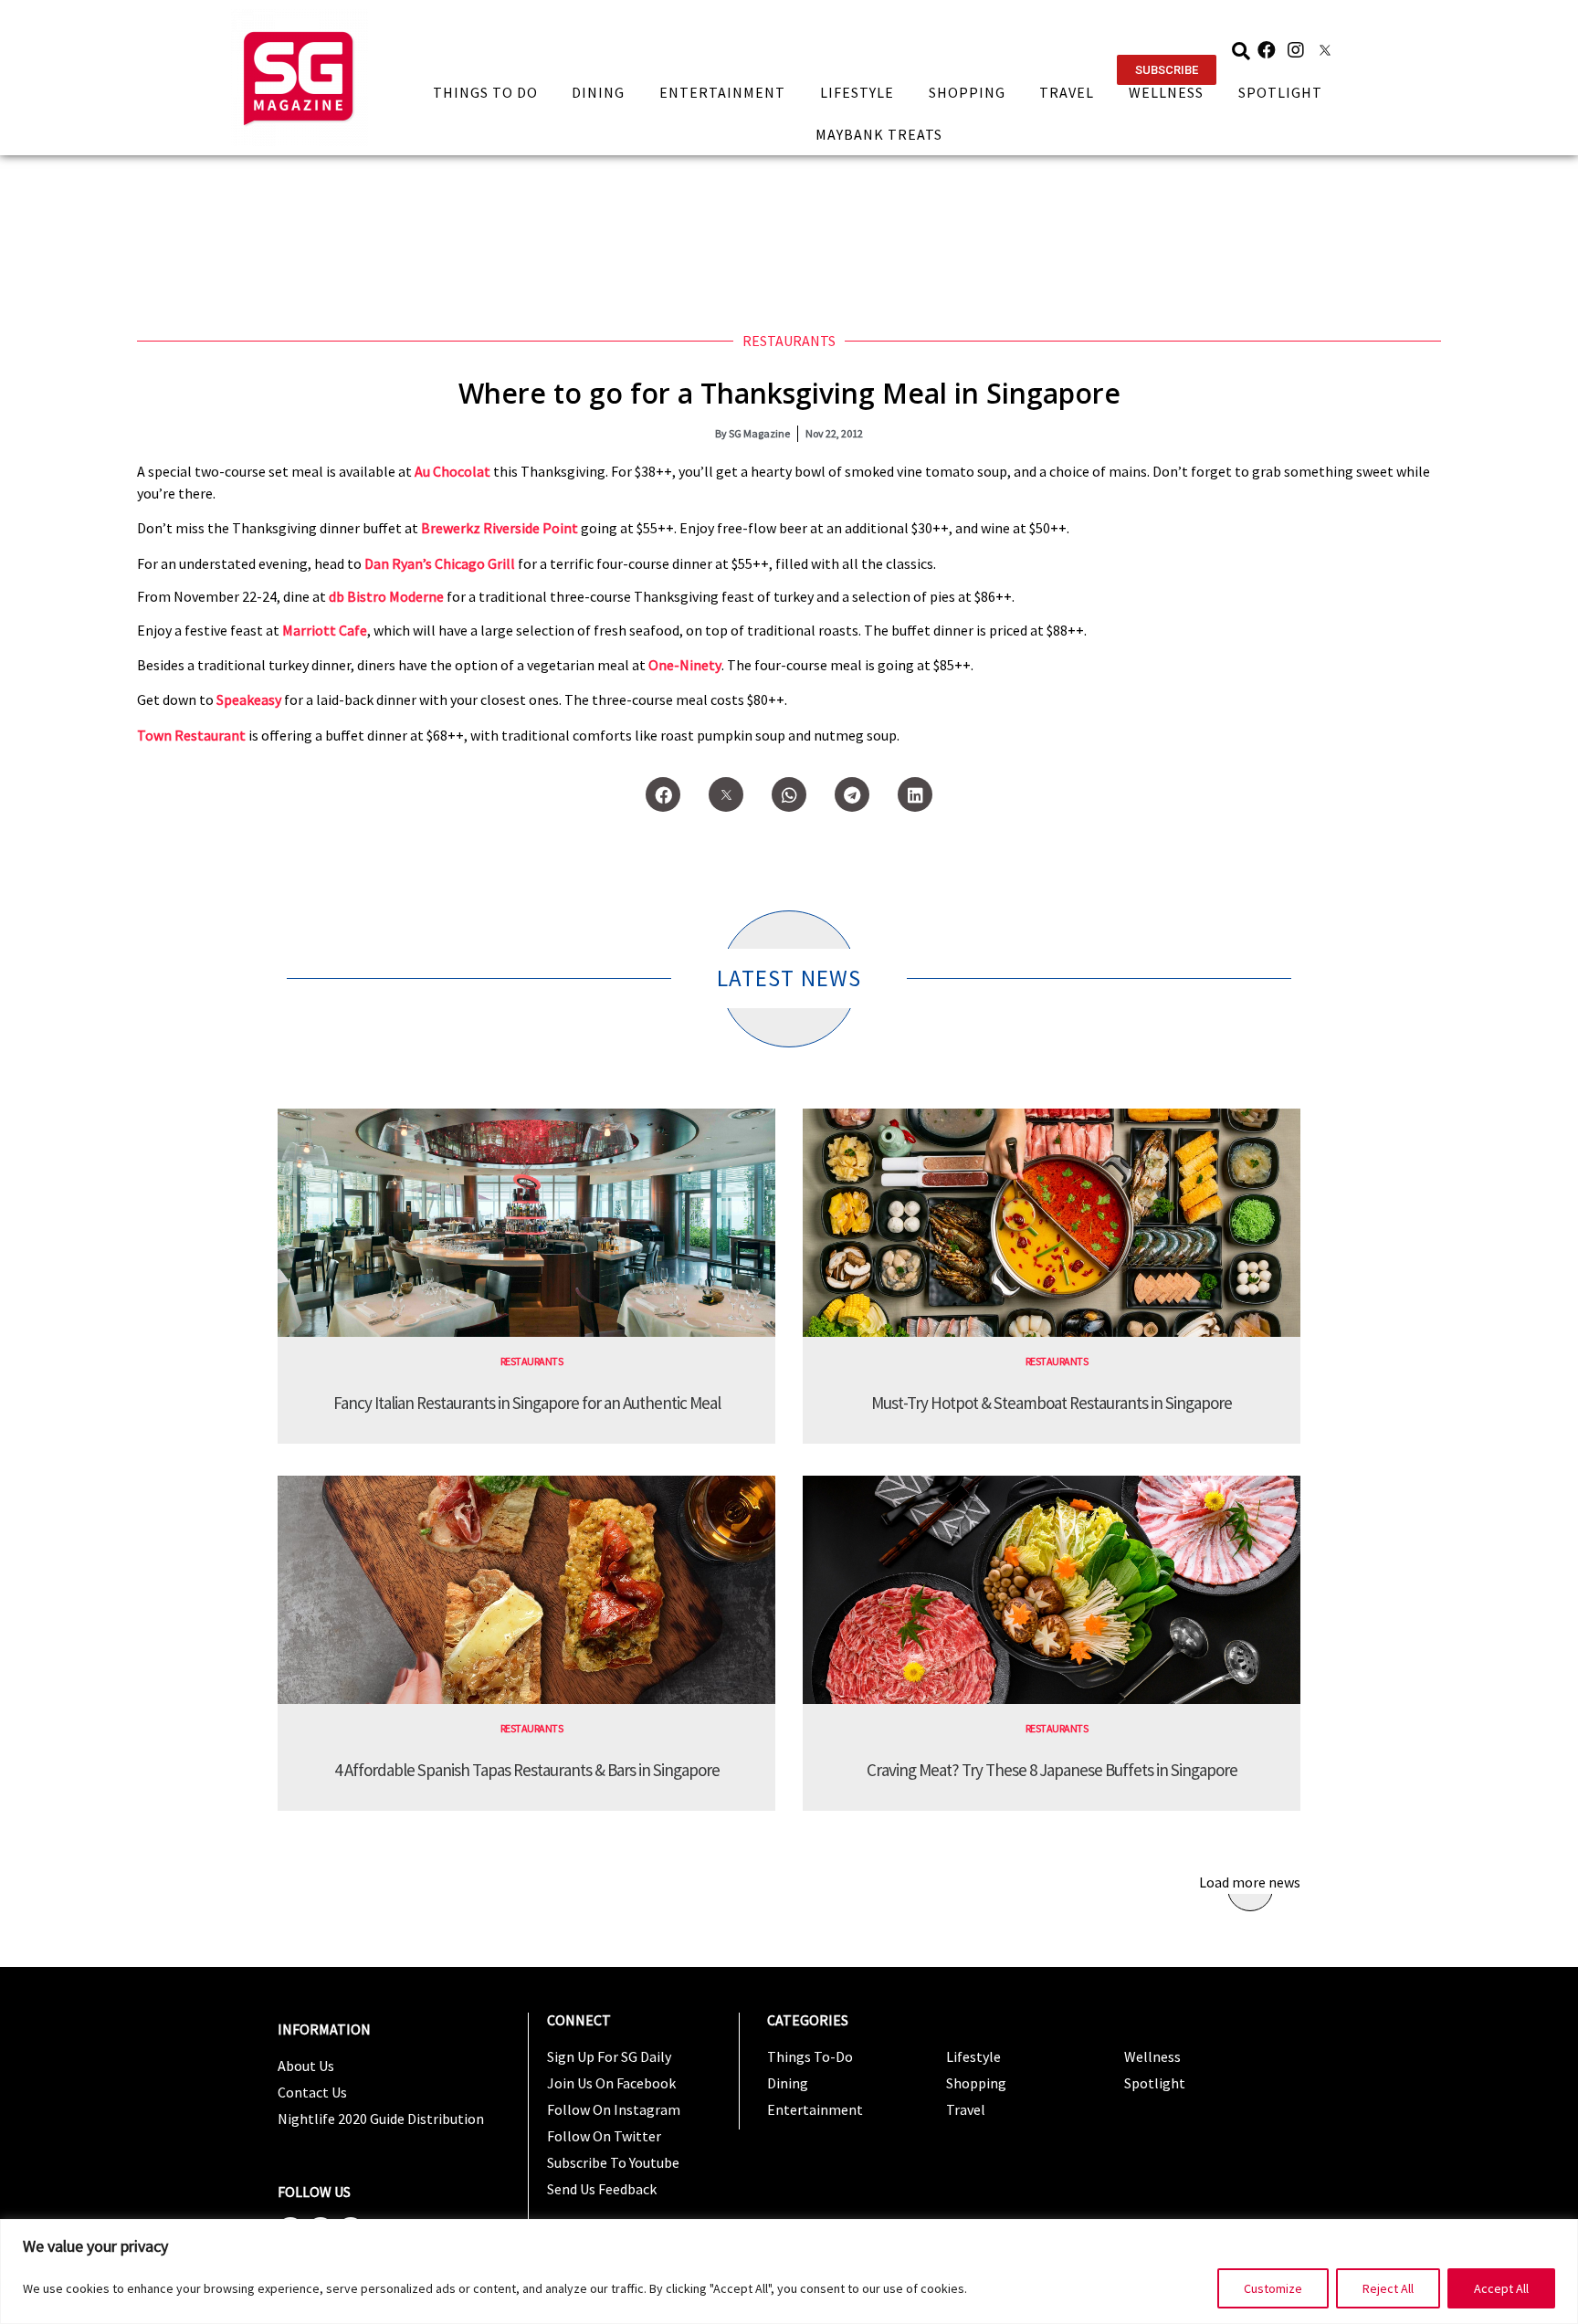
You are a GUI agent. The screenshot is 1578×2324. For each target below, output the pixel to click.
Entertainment (722, 92)
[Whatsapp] (789, 794)
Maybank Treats (879, 134)
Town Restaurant (191, 735)
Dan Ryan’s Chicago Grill (440, 563)
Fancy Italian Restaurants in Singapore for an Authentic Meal (527, 1403)
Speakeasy (249, 699)
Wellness (1166, 92)
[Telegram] (852, 794)
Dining (598, 92)
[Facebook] (1267, 50)
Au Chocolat (452, 471)
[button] (1167, 70)
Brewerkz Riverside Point (500, 528)
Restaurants (789, 341)
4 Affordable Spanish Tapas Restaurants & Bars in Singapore (527, 1770)
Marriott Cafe (325, 630)
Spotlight (1280, 92)
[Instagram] (1296, 50)
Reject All (1388, 2288)
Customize (1273, 2288)
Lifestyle (857, 92)
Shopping (967, 92)
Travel (1067, 92)
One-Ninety (685, 665)
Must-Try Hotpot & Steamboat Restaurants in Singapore (1052, 1403)
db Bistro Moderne (386, 596)
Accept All (1501, 2288)
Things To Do (485, 92)
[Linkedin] (915, 794)
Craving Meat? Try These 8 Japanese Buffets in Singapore (1052, 1770)
